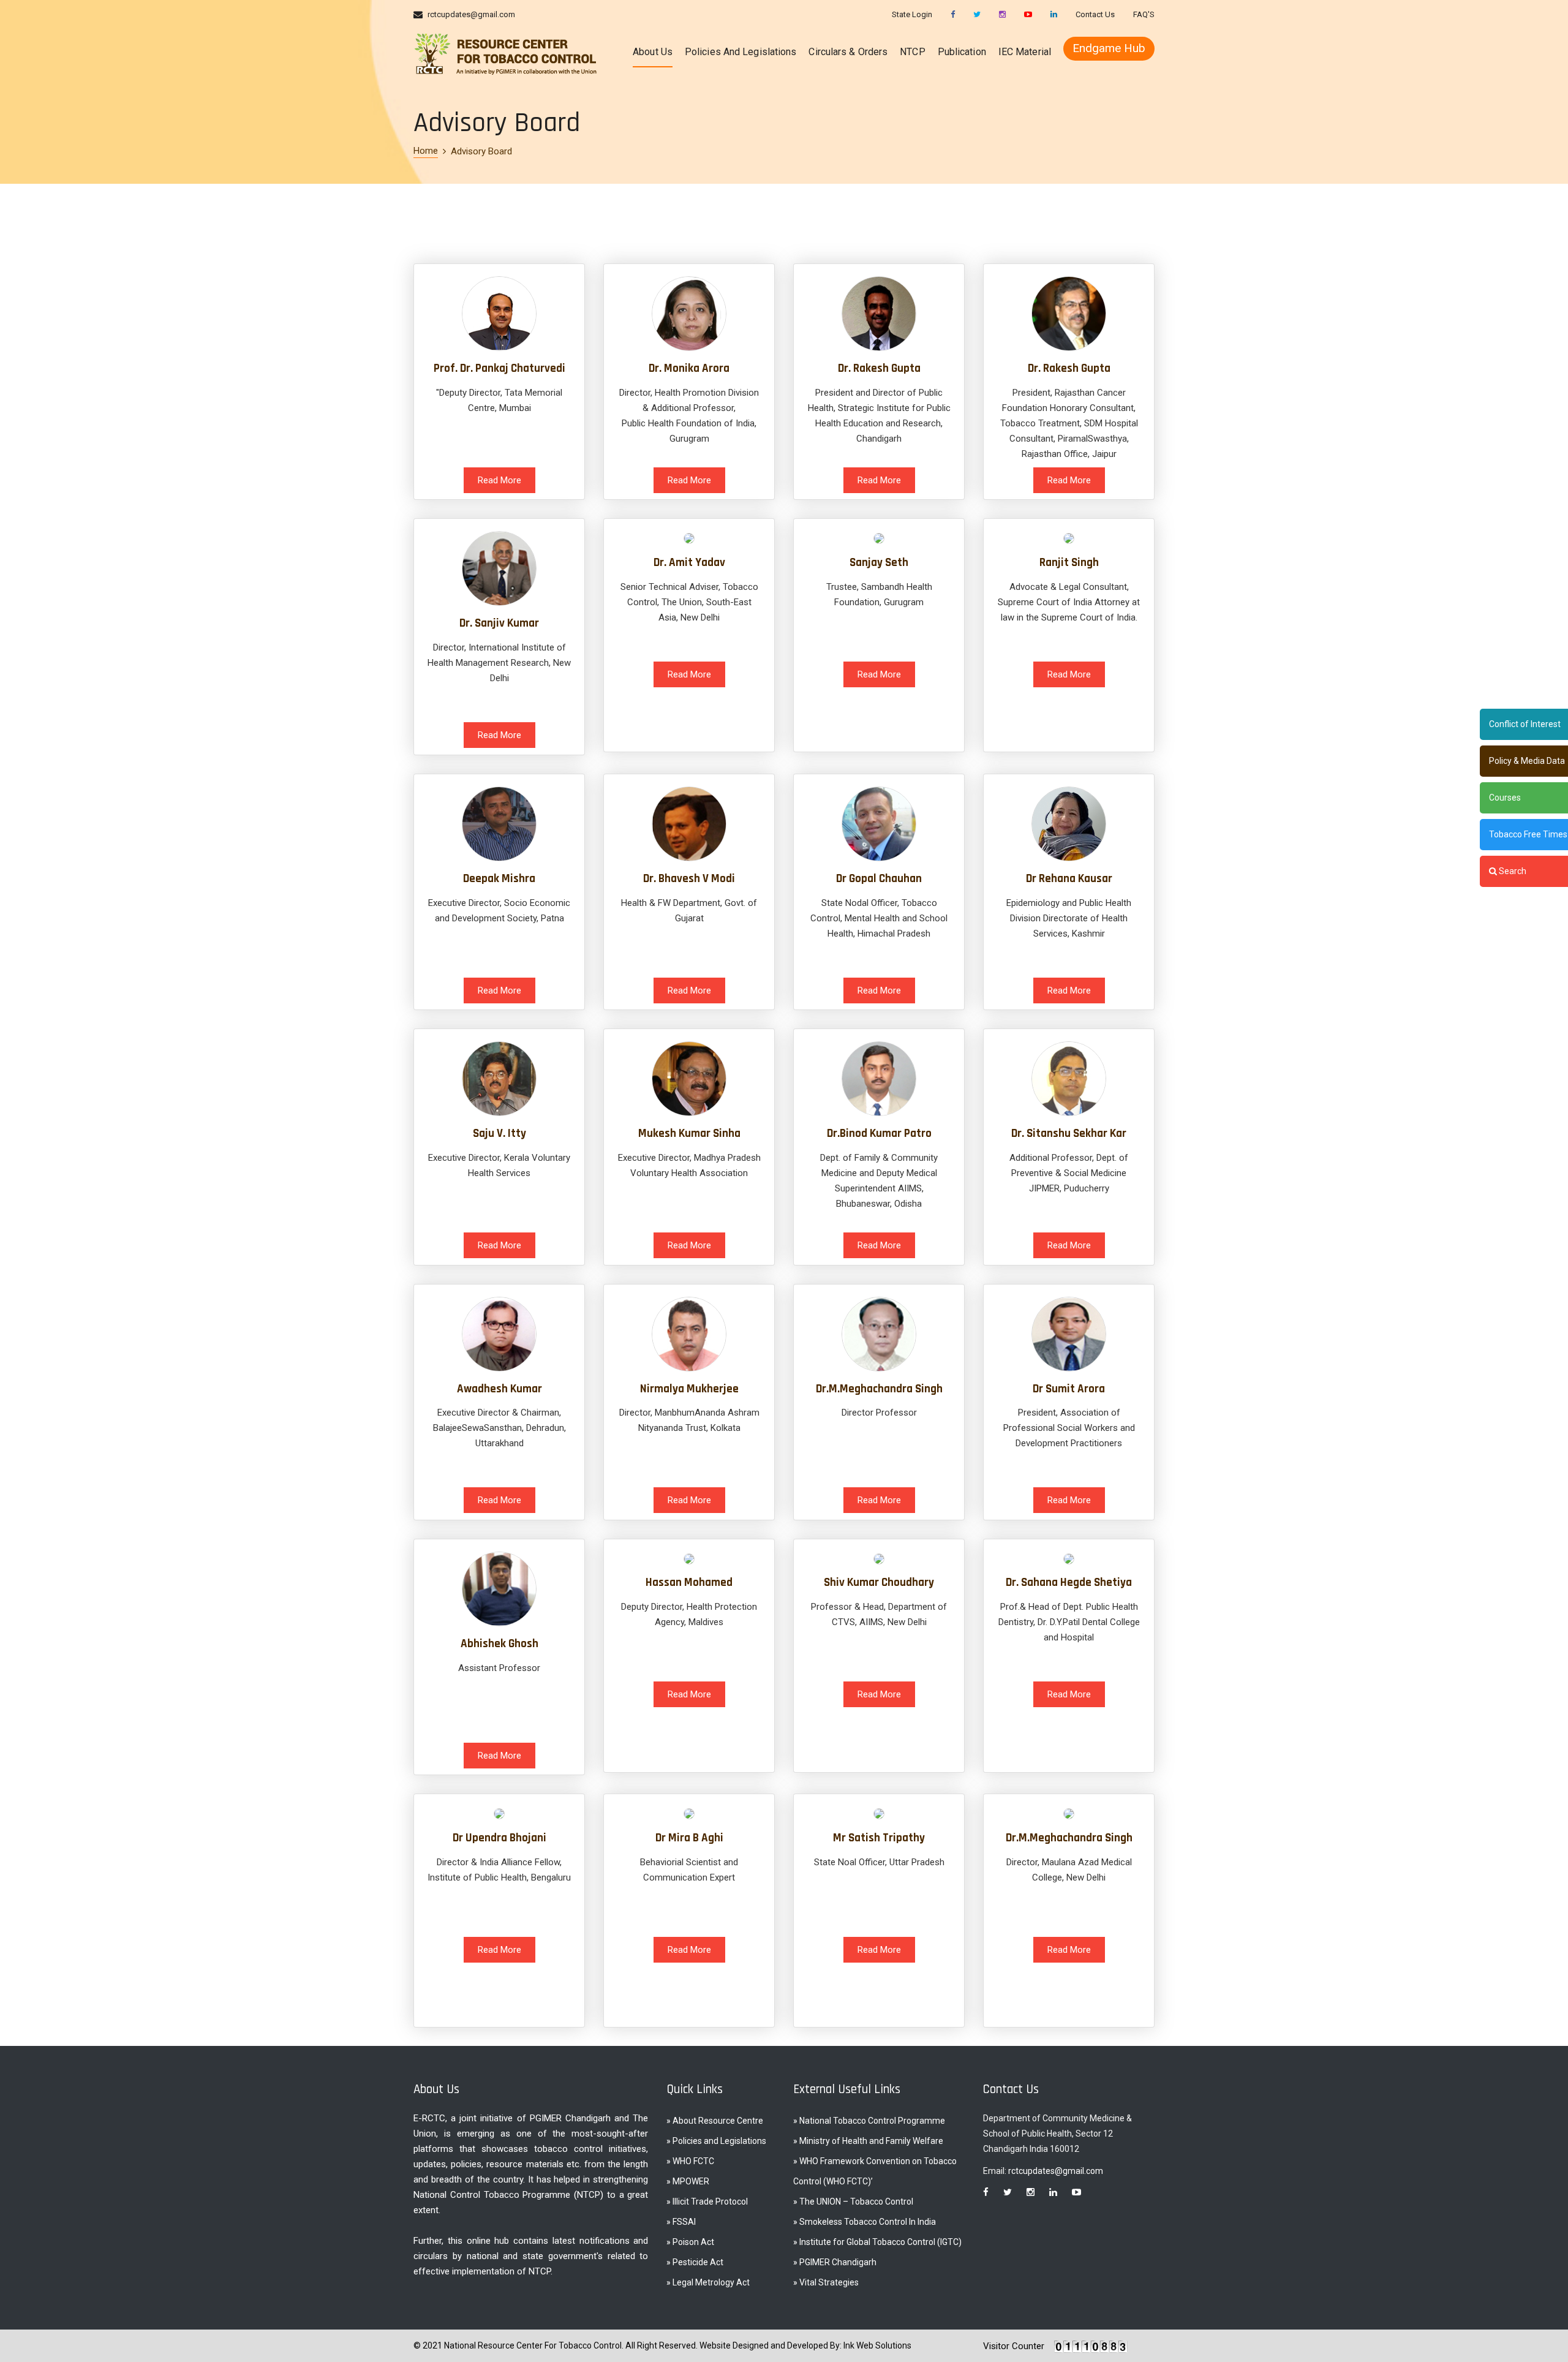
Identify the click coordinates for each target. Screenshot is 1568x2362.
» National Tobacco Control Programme (869, 2121)
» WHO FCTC (690, 2161)
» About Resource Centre (715, 2121)
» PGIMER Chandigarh (835, 2262)
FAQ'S (1144, 14)
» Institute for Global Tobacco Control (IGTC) (877, 2242)
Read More (499, 480)
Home (426, 151)
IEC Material (1025, 52)
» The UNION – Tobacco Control (853, 2202)
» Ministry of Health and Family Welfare (868, 2141)
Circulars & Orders (848, 52)
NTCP (912, 52)
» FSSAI (681, 2222)
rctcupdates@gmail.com (471, 14)
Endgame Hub (1109, 48)
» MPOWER (688, 2181)
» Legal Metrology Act (708, 2282)
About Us (653, 52)
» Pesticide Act (695, 2262)
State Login (912, 14)
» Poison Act (690, 2242)
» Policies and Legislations (716, 2141)
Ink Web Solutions (877, 2345)
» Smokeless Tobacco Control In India (865, 2222)
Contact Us (1095, 14)
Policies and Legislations (741, 52)
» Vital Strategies (826, 2282)
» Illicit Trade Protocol (707, 2202)
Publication (962, 52)
